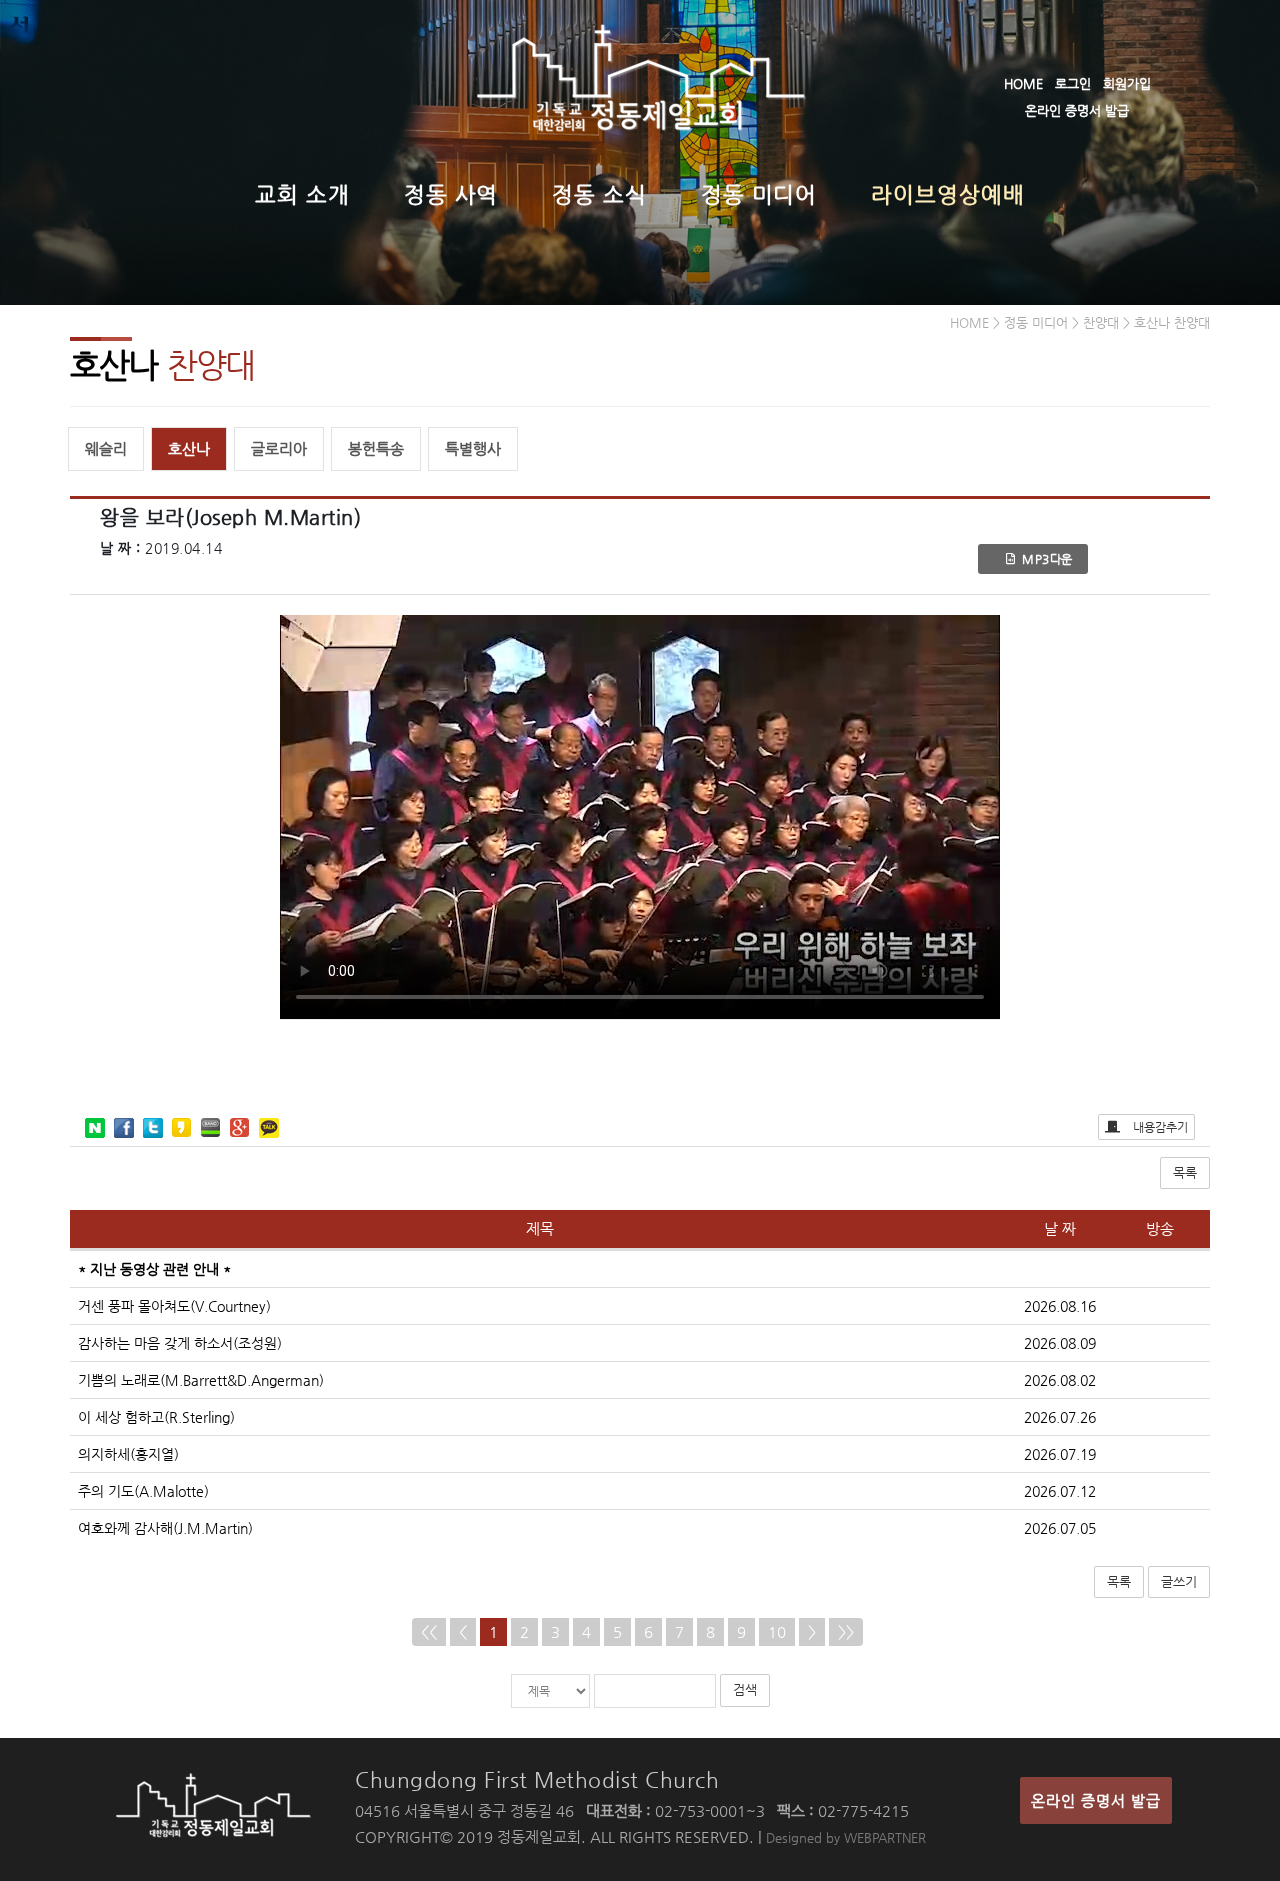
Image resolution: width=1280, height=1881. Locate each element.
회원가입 (1127, 83)
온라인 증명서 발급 (1077, 110)
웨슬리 (106, 448)
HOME (1023, 83)
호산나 (189, 448)
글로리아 (279, 448)
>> (846, 1631)
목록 (1185, 1172)
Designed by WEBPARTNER (846, 1837)
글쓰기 (1179, 1581)
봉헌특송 (376, 448)
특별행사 (473, 448)
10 (777, 1631)
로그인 (1073, 83)
